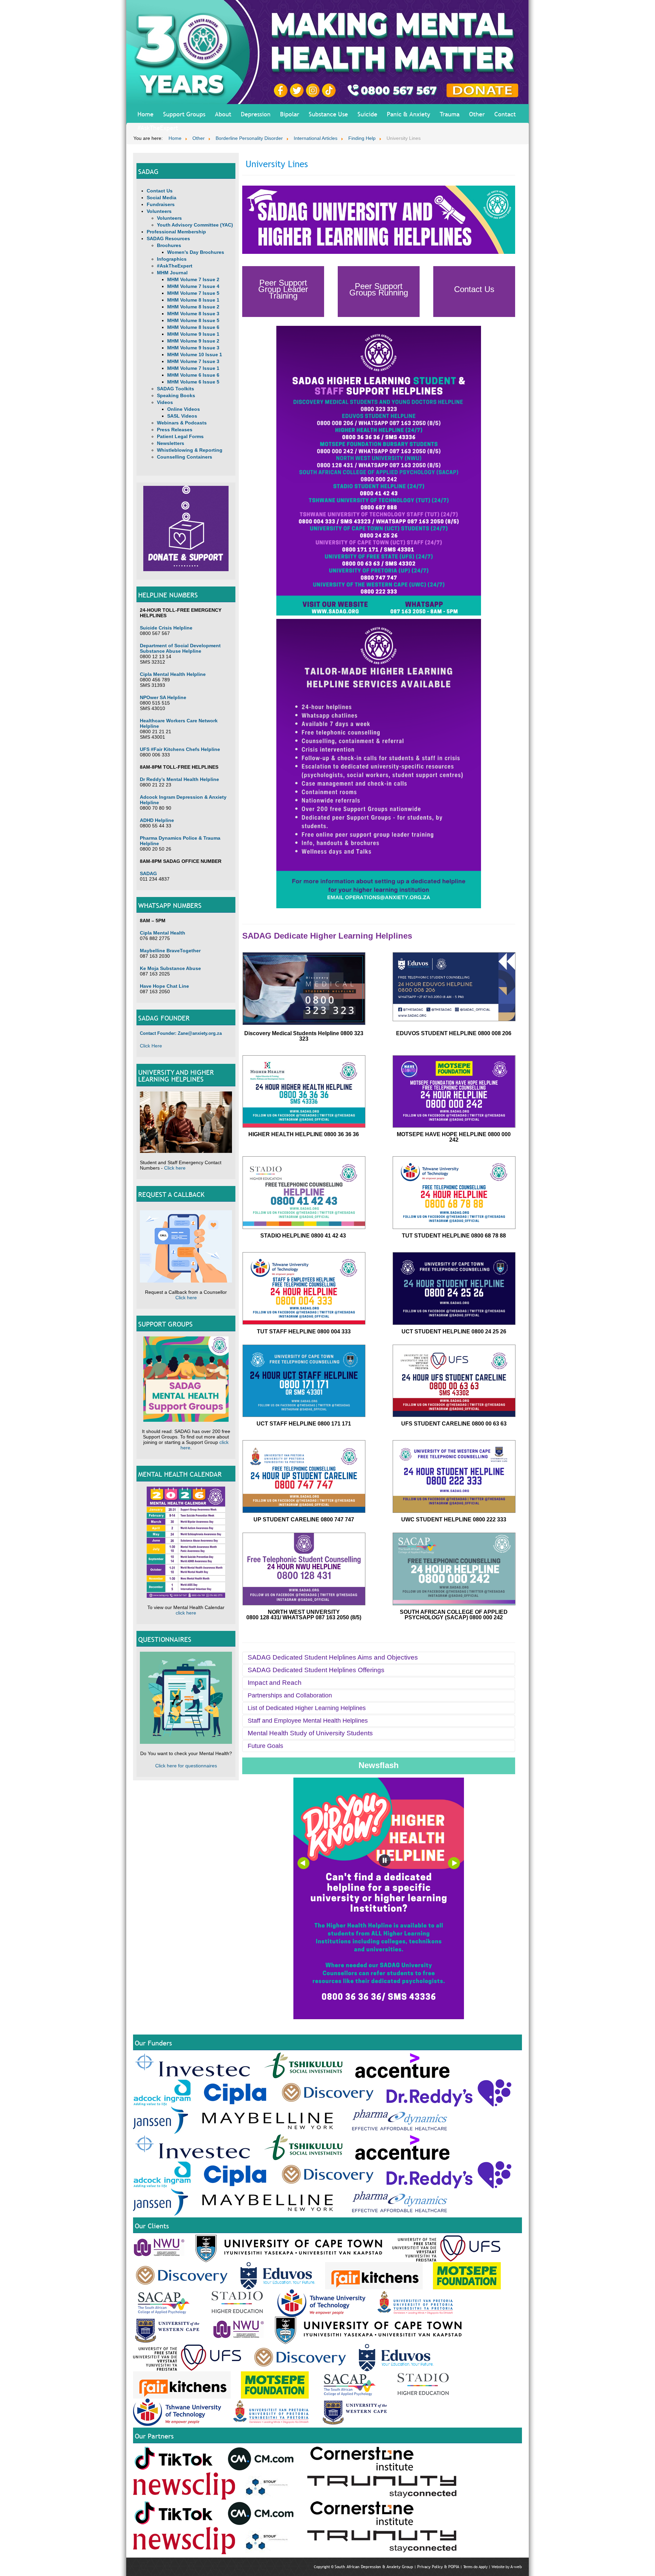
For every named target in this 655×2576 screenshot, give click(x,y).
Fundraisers (161, 204)
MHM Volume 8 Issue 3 (193, 314)
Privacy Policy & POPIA (438, 2567)
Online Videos (184, 409)
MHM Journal (172, 273)
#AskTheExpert (158, 128)
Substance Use (328, 114)
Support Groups (184, 114)
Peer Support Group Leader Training (283, 289)
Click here (175, 1168)
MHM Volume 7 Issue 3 (193, 361)
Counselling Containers (185, 457)
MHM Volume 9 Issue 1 (193, 334)
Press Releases (175, 430)
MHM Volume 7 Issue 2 (193, 279)
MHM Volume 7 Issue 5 (193, 293)
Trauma (450, 114)
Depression (256, 114)
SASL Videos (182, 416)
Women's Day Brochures (196, 252)
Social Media (162, 198)
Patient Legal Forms (180, 436)
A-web (516, 2567)
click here (186, 1613)
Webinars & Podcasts (182, 423)
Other (477, 114)
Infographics (172, 259)
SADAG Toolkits (176, 389)
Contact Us (160, 191)
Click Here (151, 1046)
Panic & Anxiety (409, 114)
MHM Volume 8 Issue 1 (193, 300)
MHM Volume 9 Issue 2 (193, 341)
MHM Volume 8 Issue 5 (193, 320)
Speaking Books (176, 395)
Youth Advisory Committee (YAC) (195, 225)
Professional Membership (176, 232)
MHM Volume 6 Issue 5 (193, 382)
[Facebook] (282, 90)
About (223, 114)
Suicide (367, 114)
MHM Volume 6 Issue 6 (193, 375)
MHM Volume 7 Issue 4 (193, 286)
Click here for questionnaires (186, 1766)
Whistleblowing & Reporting (190, 450)
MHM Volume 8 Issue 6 (193, 327)
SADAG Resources (168, 238)
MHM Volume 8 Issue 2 (193, 307)
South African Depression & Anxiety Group (374, 2567)
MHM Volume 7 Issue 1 (193, 368)
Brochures (169, 245)
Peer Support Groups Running (379, 289)
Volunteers (159, 211)
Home (145, 114)
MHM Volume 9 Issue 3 (193, 348)
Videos (165, 402)
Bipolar (290, 114)
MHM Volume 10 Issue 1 (195, 354)
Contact (505, 114)
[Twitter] (298, 90)
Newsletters (171, 443)
